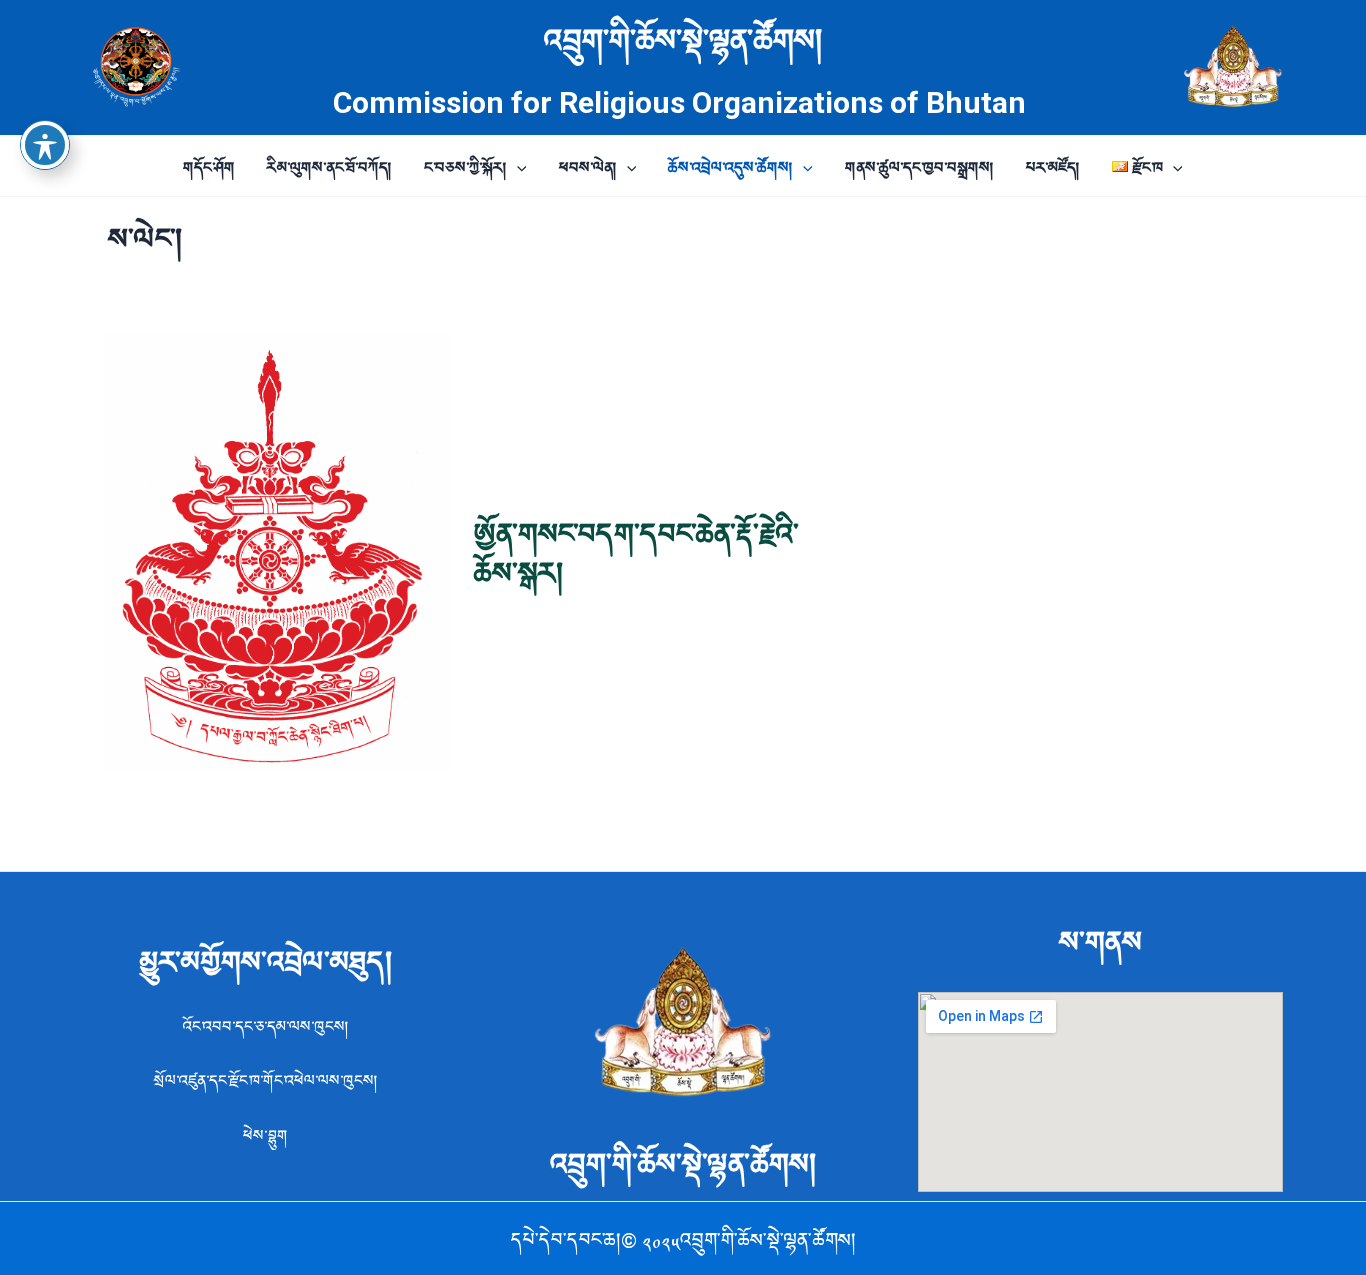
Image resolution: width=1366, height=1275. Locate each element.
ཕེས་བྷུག (265, 1134)
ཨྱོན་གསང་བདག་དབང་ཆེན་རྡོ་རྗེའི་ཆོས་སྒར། (636, 550)
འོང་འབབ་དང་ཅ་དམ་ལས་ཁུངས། (266, 1025)
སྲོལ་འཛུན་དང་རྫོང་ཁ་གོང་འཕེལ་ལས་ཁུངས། (266, 1079)
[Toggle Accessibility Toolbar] (45, 145)
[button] (517, 166)
